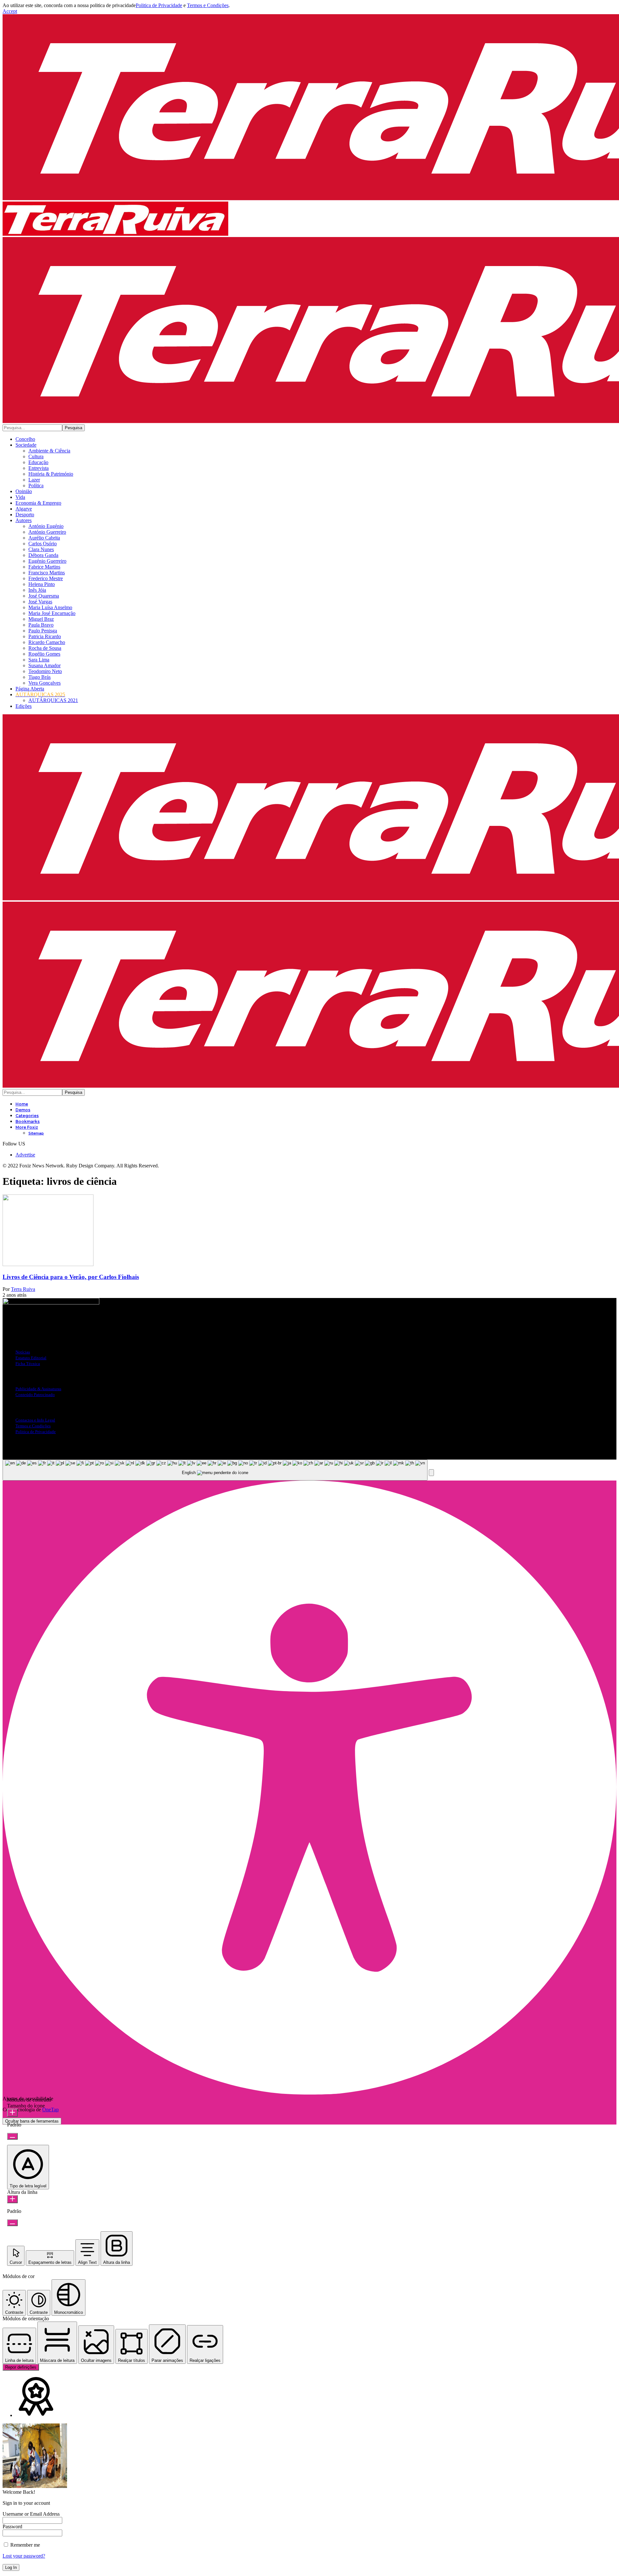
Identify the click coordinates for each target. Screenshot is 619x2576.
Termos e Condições (208, 5)
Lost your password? (24, 2556)
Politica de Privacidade (159, 5)
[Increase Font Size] (12, 2113)
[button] (10, 11)
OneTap (50, 2110)
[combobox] (215, 1470)
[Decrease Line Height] (12, 2223)
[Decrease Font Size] (12, 2136)
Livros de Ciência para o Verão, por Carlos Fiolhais (71, 1277)
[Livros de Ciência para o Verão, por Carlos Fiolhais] (48, 1264)
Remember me (25, 2545)
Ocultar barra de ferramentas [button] (32, 2121)
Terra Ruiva (23, 1289)
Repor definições (21, 2367)
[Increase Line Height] (12, 2199)
